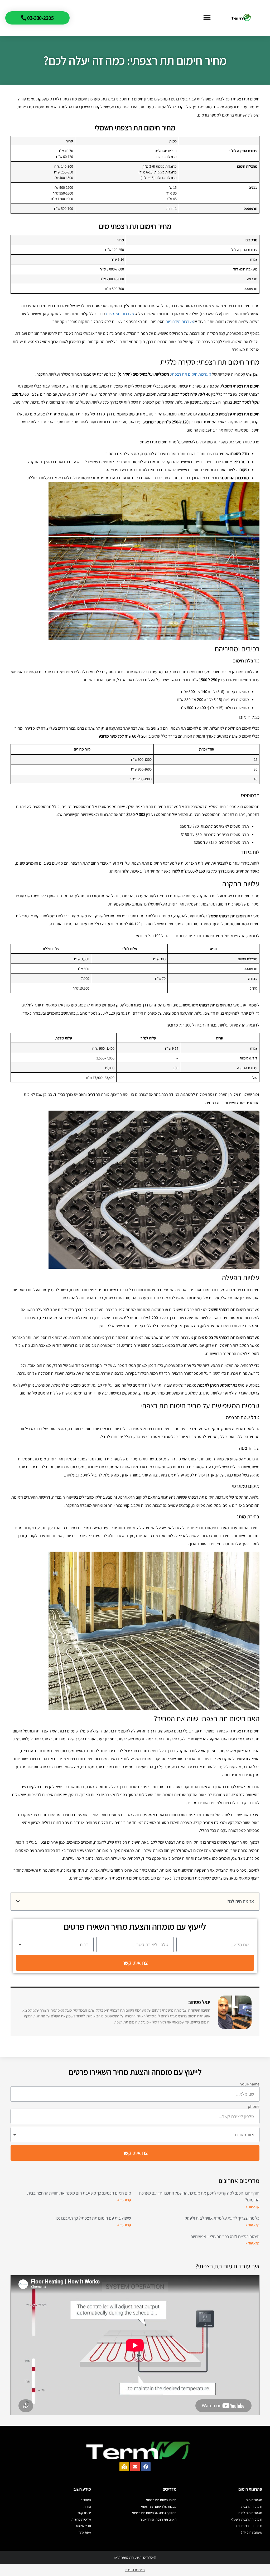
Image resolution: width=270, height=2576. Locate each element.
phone (254, 2107)
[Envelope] (135, 2467)
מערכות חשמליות (120, 314)
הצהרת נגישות (135, 2570)
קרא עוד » (253, 2206)
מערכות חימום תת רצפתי (191, 374)
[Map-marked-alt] (124, 2467)
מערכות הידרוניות (180, 321)
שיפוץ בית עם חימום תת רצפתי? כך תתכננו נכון (93, 2218)
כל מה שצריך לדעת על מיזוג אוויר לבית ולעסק (222, 2218)
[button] (207, 18)
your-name (250, 2084)
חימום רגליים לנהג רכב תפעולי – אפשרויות (225, 2236)
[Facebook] (146, 2467)
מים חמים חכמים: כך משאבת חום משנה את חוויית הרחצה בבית (79, 2193)
